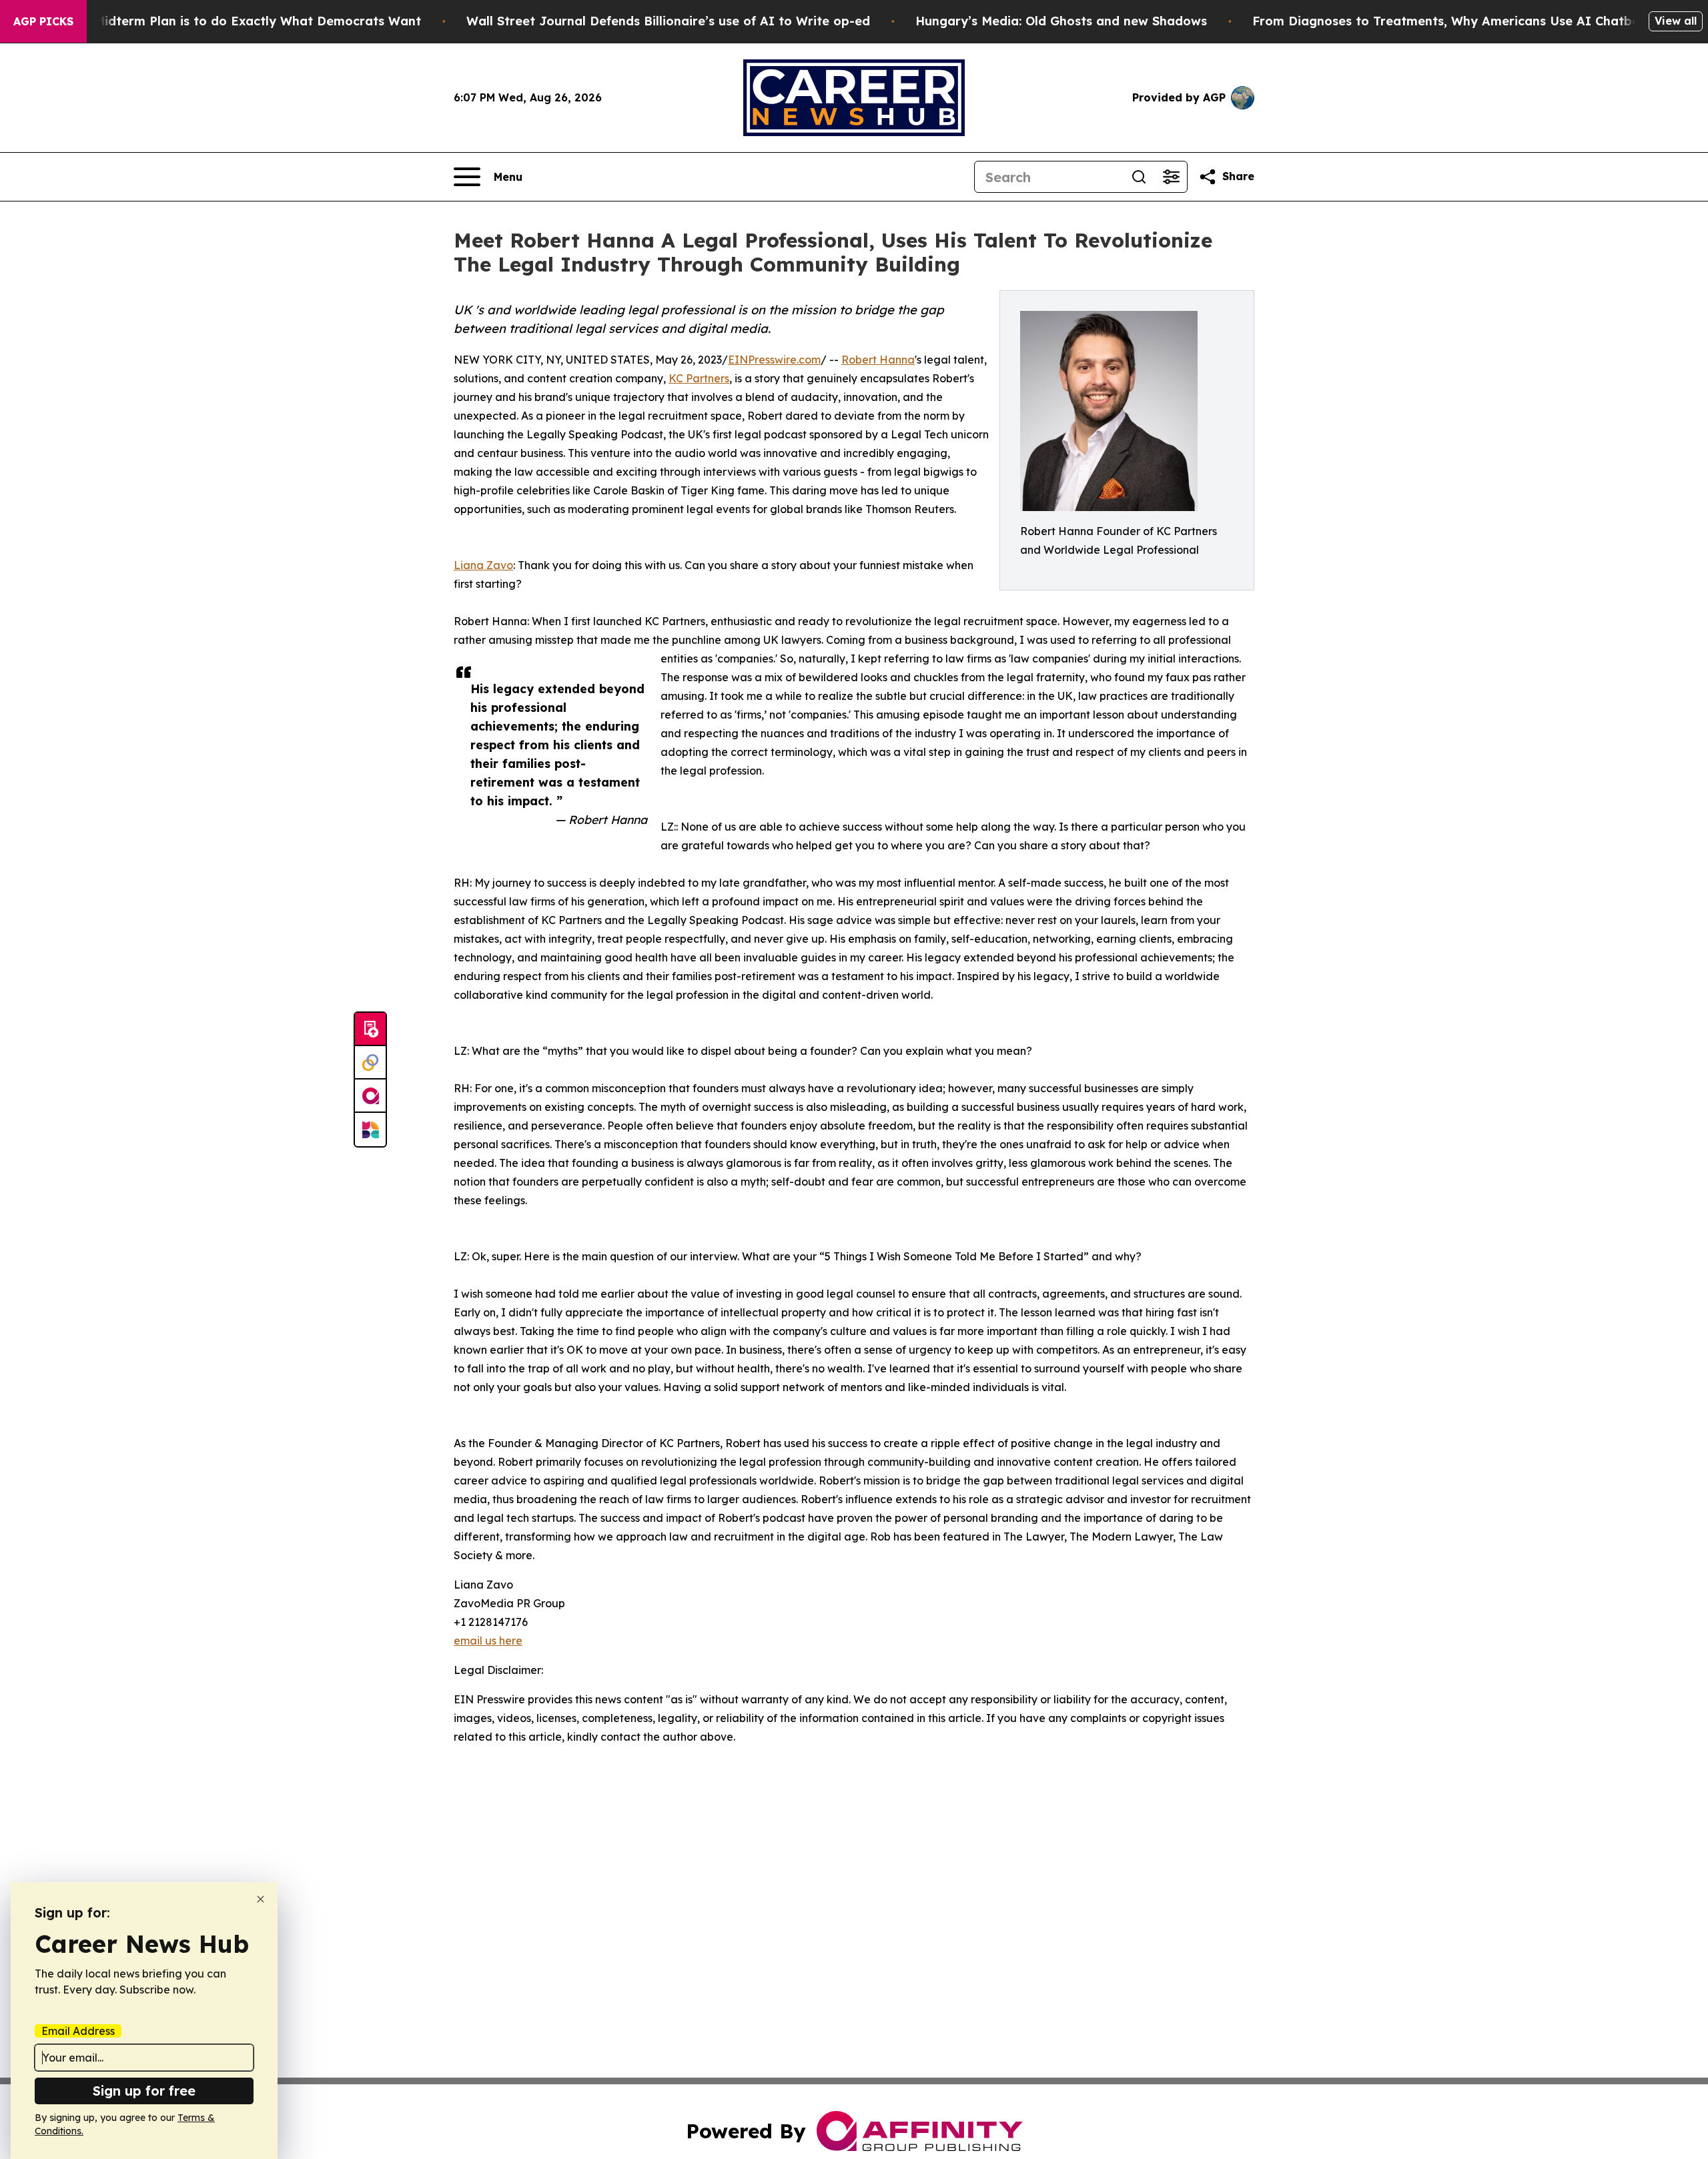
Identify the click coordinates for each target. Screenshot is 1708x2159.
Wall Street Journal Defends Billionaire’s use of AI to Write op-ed (668, 21)
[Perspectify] (370, 1063)
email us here (488, 1641)
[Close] (261, 1899)
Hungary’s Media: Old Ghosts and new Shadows (1061, 21)
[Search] (1139, 177)
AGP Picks (43, 21)
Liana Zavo (483, 565)
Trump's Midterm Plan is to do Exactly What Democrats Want (232, 21)
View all (1676, 21)
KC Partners (699, 378)
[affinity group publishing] (370, 1096)
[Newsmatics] (370, 1130)
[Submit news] (370, 1029)
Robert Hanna (878, 360)
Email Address (78, 2031)
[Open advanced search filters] (1171, 177)
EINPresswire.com (774, 360)
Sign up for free (144, 2091)
